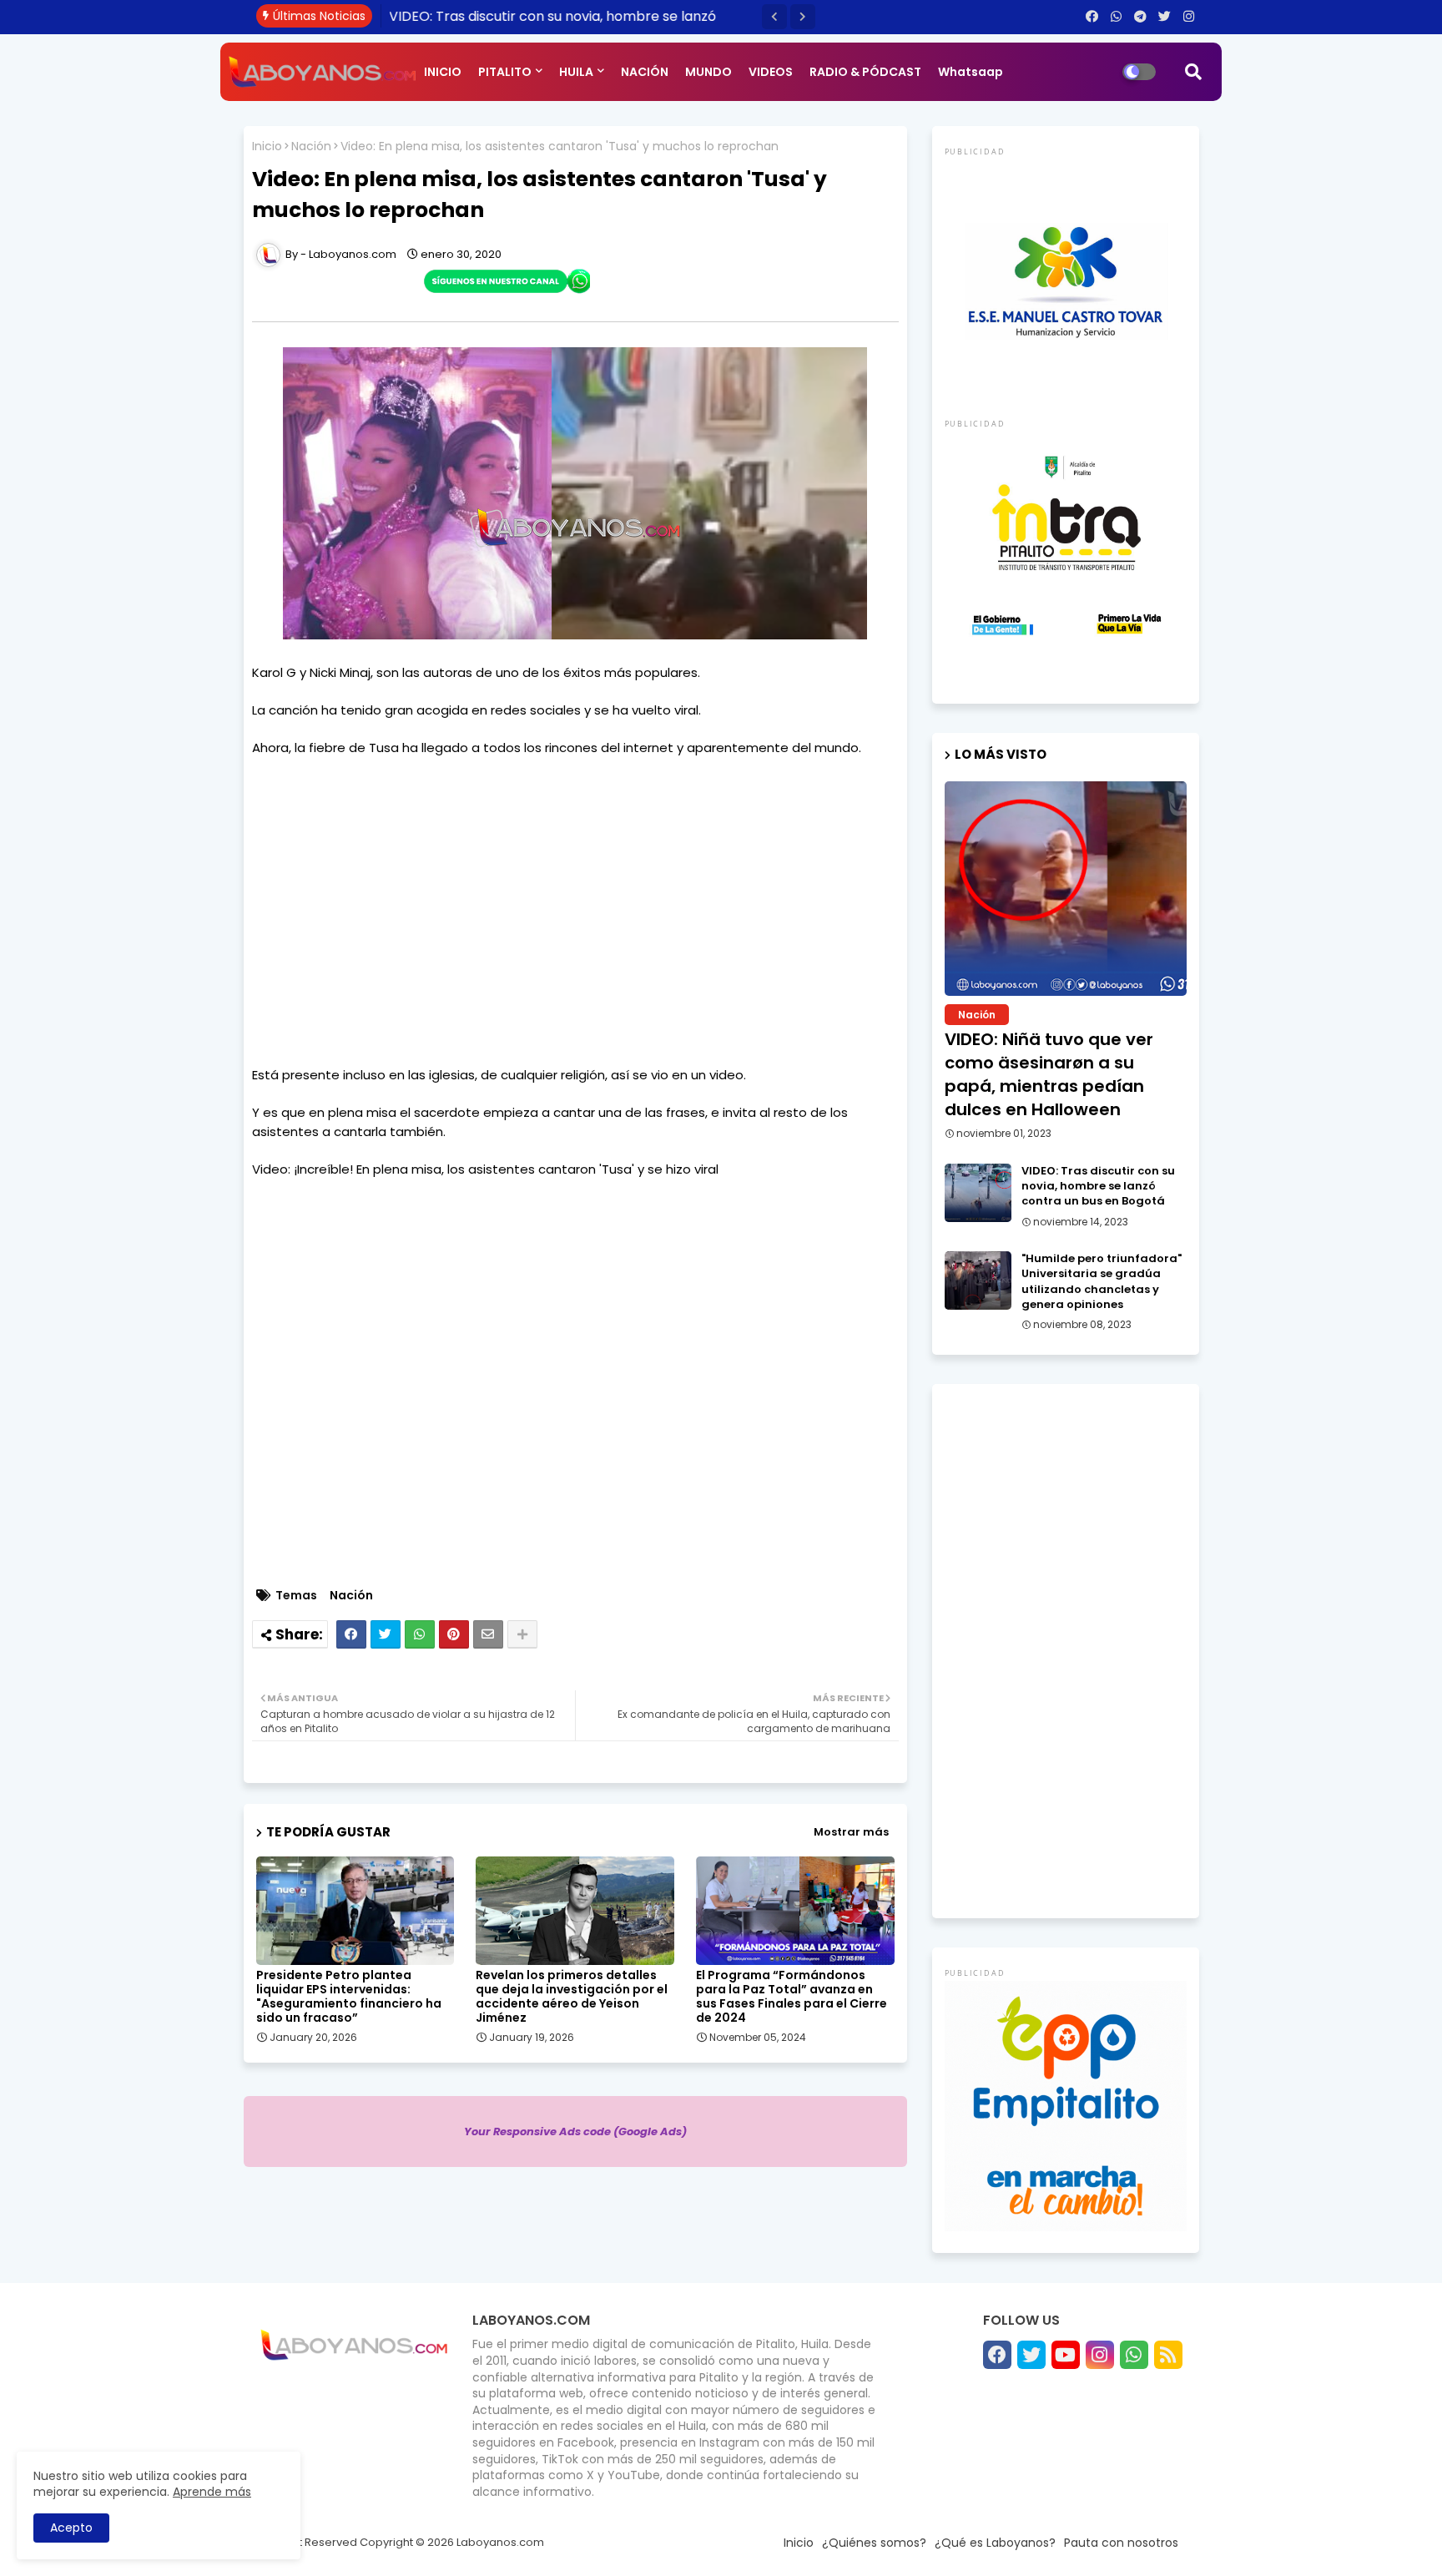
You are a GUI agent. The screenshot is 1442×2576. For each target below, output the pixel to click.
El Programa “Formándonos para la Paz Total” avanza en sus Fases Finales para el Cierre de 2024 (792, 1997)
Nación (311, 146)
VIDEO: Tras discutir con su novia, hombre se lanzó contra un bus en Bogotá (1098, 1186)
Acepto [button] (71, 2528)
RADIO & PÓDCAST (865, 72)
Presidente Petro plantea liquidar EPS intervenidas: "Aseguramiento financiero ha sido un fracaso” (349, 1997)
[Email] (488, 1634)
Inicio (267, 146)
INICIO (443, 72)
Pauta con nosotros (1121, 2543)
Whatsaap (971, 72)
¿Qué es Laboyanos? (995, 2543)
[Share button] (522, 1634)
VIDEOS (771, 72)
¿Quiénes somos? (874, 2543)
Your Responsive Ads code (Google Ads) (575, 2132)
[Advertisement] (575, 912)
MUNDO (708, 72)
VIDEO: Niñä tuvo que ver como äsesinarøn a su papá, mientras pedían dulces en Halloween (1049, 1074)
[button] (774, 17)
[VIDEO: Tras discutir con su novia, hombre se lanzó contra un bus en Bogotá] (978, 1193)
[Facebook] (351, 1634)
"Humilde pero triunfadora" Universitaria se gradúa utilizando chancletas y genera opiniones (1102, 1282)
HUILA (576, 72)
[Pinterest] (454, 1634)
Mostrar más (851, 1832)
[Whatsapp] (420, 1634)
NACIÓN (645, 72)
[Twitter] (386, 1634)
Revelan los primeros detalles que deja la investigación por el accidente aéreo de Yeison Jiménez (572, 1997)
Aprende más (212, 2492)
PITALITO (505, 72)
